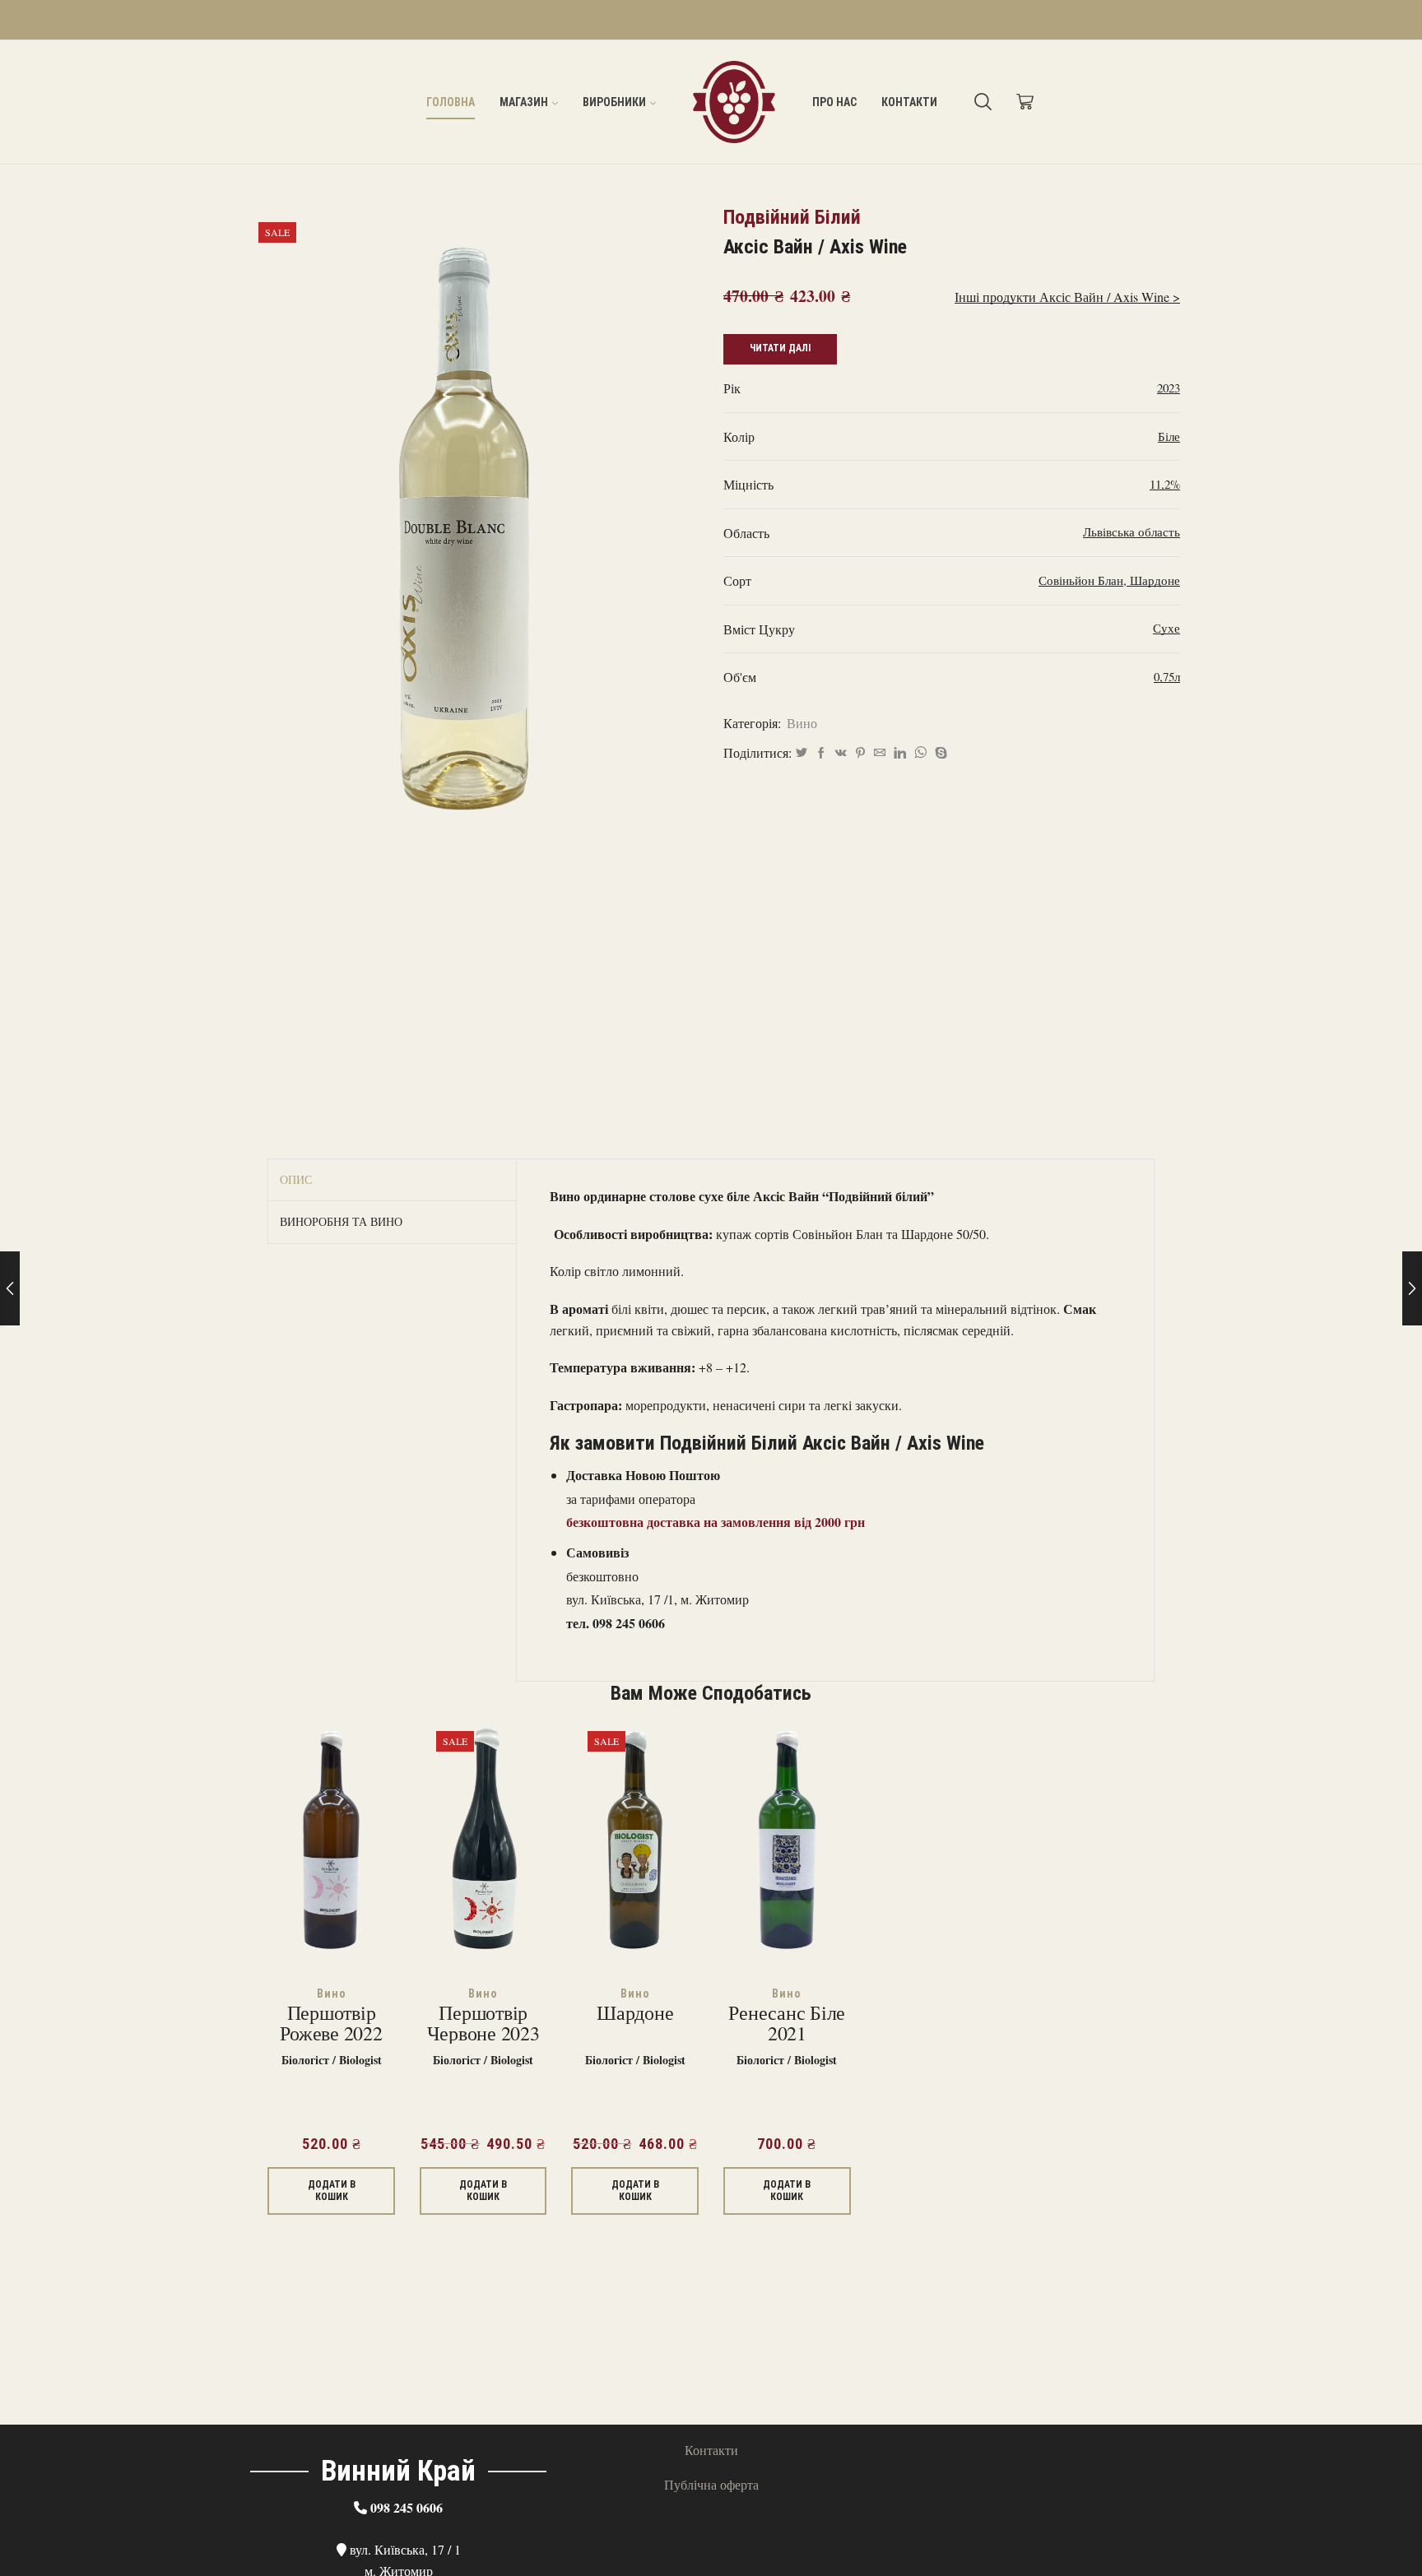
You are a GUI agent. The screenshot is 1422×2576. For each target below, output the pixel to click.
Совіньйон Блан (1081, 580)
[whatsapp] (920, 753)
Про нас (834, 102)
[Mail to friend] (880, 753)
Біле (1169, 436)
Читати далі (780, 348)
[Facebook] (821, 753)
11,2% (1165, 484)
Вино (802, 723)
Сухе (1166, 628)
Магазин (524, 102)
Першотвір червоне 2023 (483, 2024)
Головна (451, 102)
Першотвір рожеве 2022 (331, 2024)
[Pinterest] (860, 753)
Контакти (909, 102)
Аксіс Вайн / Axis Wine (815, 247)
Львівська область (1132, 531)
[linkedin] (900, 753)
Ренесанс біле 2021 (787, 2024)
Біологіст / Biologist (332, 2060)
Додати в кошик (332, 2190)
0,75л (1167, 676)
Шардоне (1155, 580)
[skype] (939, 753)
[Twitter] (802, 753)
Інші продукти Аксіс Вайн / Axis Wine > (1067, 297)
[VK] (841, 753)
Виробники (614, 102)
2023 (1169, 388)
